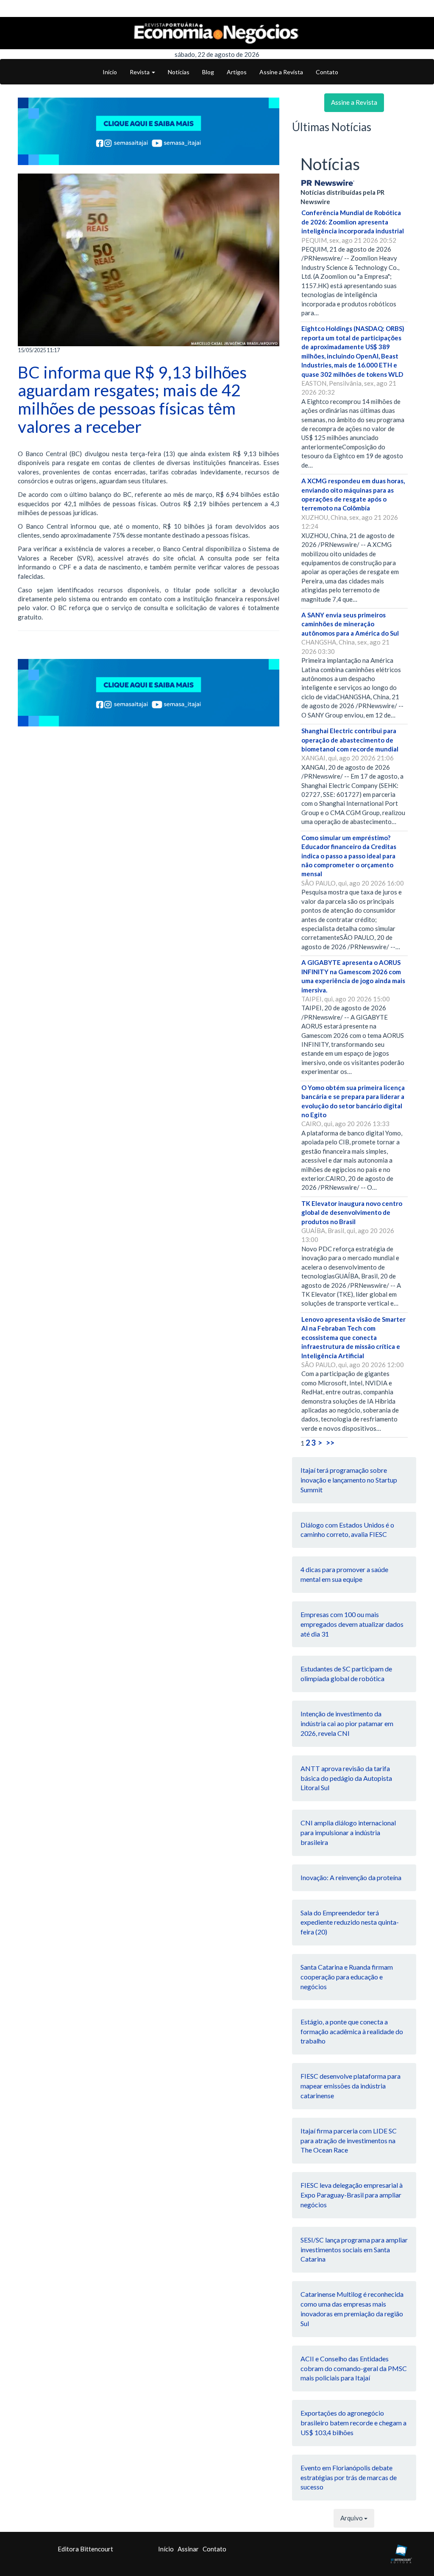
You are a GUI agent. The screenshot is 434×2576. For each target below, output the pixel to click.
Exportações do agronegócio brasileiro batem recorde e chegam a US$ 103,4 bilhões (353, 2423)
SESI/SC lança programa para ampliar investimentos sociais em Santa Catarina (354, 2249)
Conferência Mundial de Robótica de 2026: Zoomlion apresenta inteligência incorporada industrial (353, 222)
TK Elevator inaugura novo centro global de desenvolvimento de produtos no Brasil (352, 1212)
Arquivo (352, 2518)
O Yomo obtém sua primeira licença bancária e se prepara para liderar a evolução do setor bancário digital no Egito (353, 1101)
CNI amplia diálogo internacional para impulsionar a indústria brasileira (348, 1832)
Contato (327, 72)
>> (330, 1443)
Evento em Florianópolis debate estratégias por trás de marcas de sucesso (349, 2477)
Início (110, 72)
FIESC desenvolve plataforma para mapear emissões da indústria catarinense (351, 2086)
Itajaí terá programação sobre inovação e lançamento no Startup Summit (349, 1480)
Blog (208, 72)
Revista (140, 72)
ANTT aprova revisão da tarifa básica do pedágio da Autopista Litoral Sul (346, 1778)
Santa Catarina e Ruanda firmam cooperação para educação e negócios (347, 1977)
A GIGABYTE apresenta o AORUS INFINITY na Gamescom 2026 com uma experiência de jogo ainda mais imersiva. (353, 976)
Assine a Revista (281, 72)
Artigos (237, 72)
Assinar (188, 2549)
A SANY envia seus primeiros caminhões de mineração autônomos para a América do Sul (350, 624)
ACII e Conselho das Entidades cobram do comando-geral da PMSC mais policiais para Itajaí (354, 2368)
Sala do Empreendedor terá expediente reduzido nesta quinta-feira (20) (350, 1922)
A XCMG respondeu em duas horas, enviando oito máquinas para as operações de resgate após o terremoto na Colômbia (353, 494)
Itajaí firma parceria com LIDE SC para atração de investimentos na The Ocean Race (349, 2140)
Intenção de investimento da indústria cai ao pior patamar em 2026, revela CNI (347, 1723)
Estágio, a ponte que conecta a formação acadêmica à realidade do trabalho (352, 2031)
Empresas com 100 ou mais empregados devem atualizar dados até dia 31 (352, 1624)
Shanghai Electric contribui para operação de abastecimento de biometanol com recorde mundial (350, 740)
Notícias (179, 72)
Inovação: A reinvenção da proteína (351, 1877)
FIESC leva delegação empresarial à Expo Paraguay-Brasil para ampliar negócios (352, 2195)
